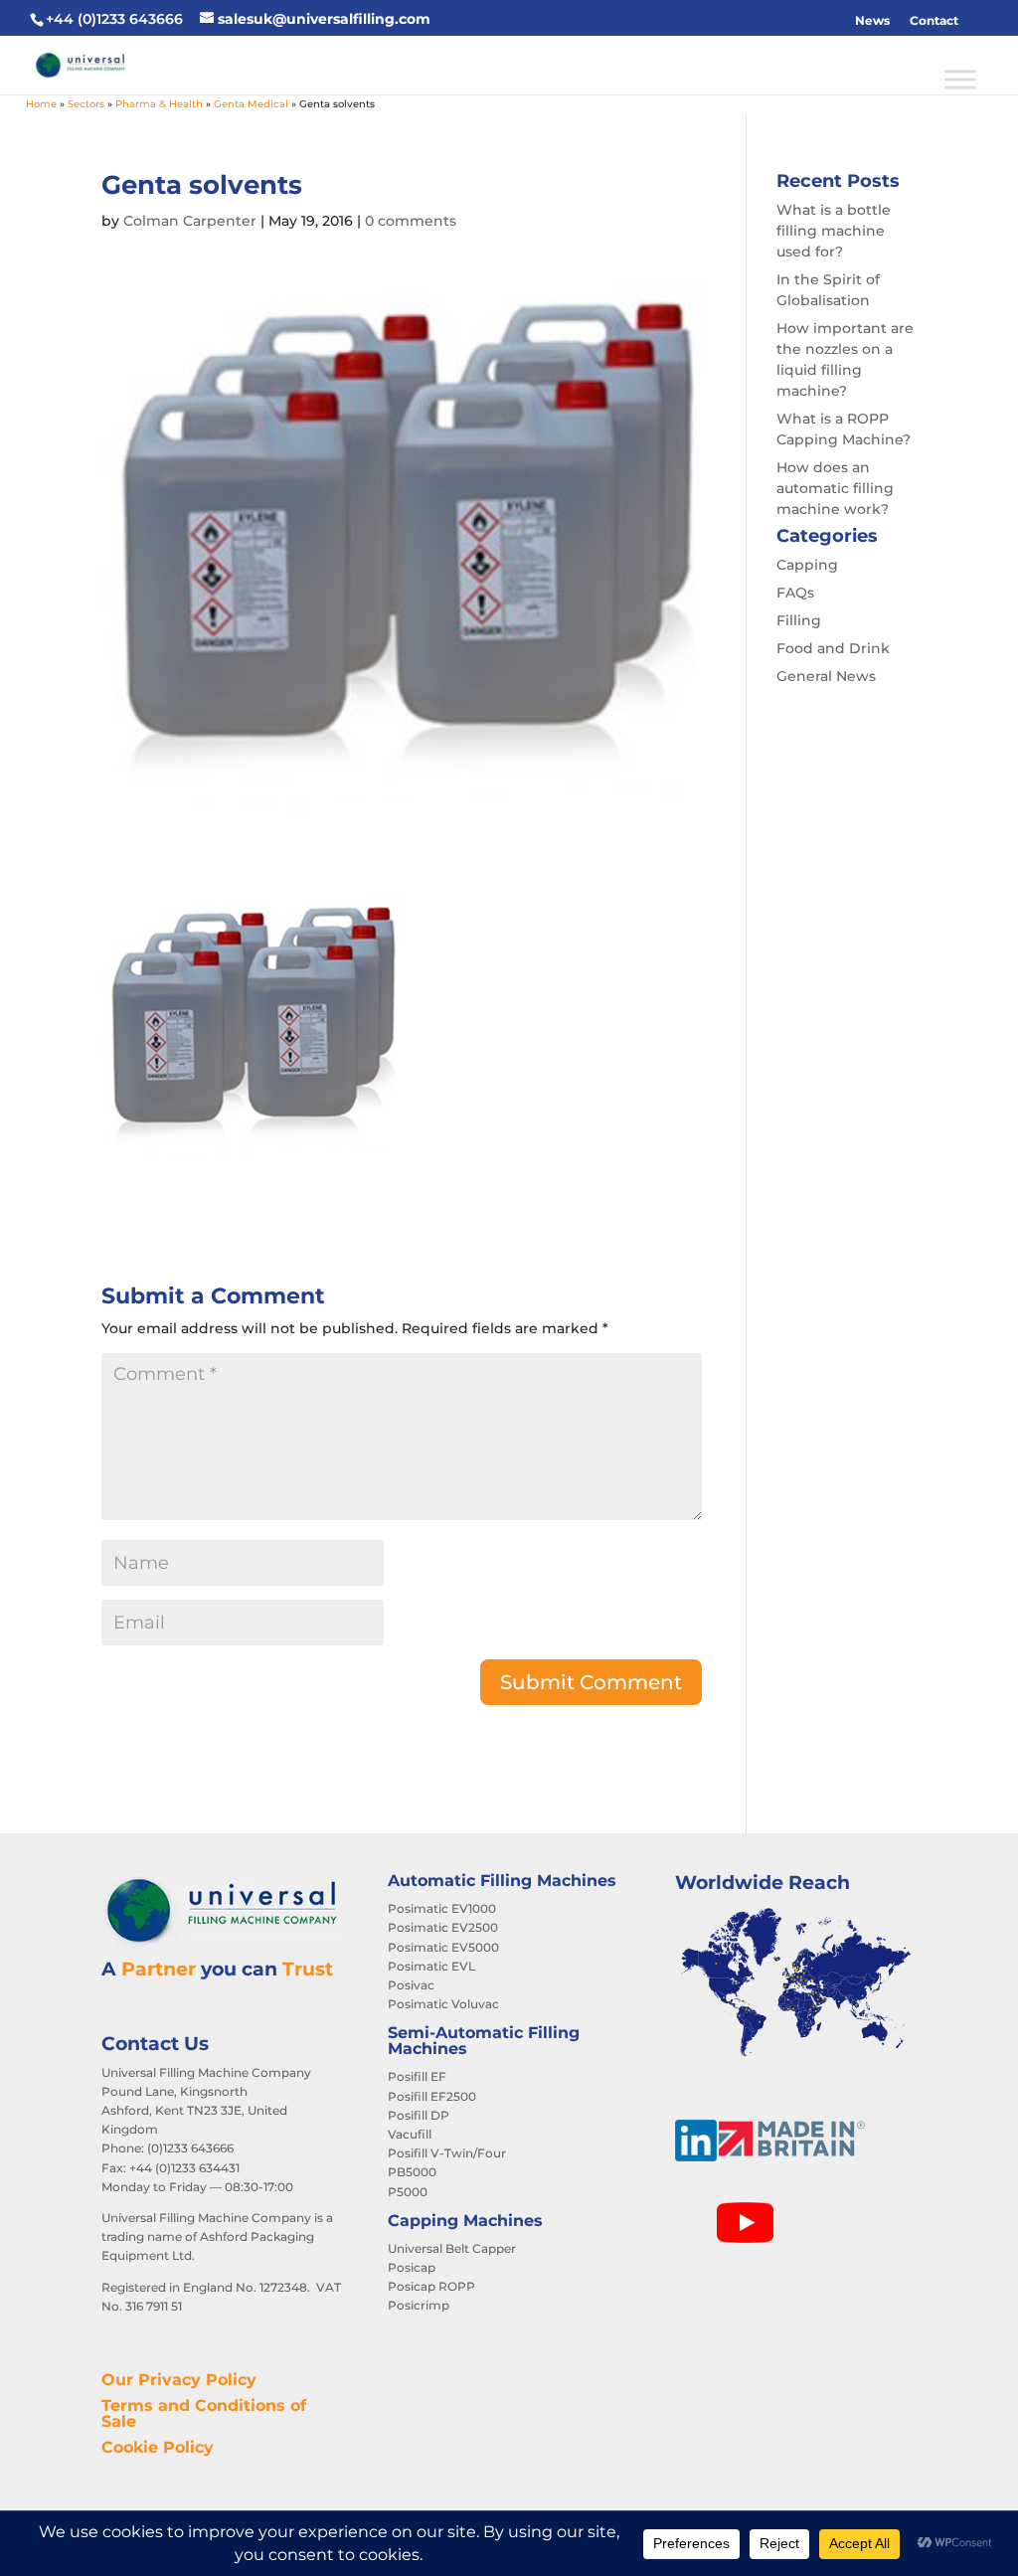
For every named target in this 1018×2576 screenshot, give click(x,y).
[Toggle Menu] (960, 79)
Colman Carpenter (190, 221)
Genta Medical (251, 104)
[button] (978, 21)
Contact (934, 20)
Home (41, 104)
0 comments (411, 221)
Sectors (86, 104)
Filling (799, 620)
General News (826, 676)
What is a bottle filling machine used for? (834, 231)
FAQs (795, 593)
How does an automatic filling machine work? (835, 488)
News (872, 20)
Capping (807, 565)
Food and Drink (833, 648)
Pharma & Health (159, 104)
